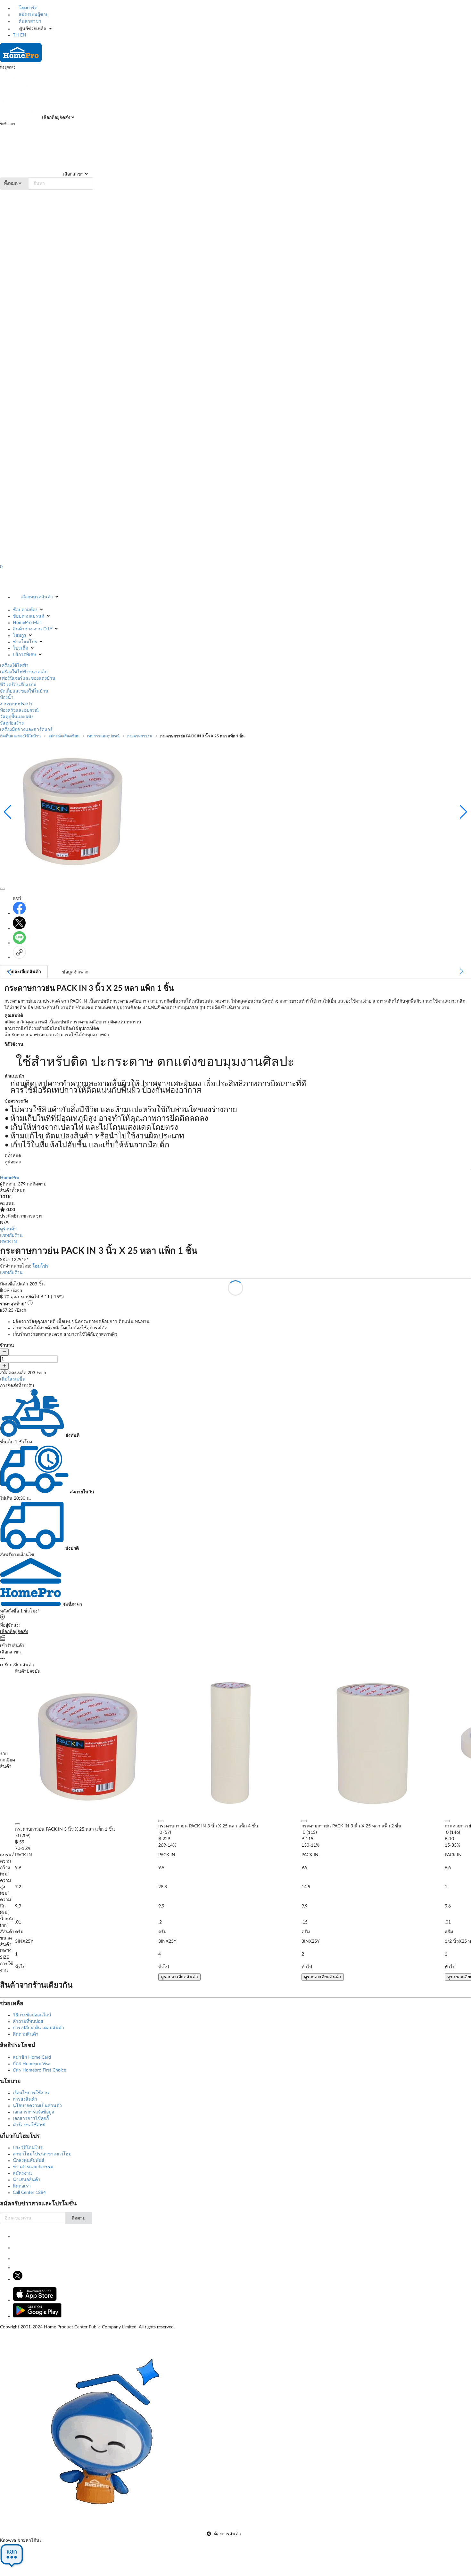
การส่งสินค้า (25, 2099)
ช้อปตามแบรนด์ (29, 616)
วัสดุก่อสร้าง (12, 723)
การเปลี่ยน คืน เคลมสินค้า (38, 2028)
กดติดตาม (37, 1184)
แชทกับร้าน (11, 1235)
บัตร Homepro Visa (32, 2064)
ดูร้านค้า (8, 1229)
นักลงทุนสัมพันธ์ (29, 2161)
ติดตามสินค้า (26, 2034)
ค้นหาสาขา (29, 21)
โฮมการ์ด (27, 8)
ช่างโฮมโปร (25, 642)
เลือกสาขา (73, 174)
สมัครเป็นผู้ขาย (33, 15)
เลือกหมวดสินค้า (37, 597)
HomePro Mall (27, 623)
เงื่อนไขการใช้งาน (31, 2093)
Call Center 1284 (29, 2193)
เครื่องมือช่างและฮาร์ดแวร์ (26, 730)
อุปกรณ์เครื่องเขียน (64, 736)
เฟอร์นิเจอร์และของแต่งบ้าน (28, 678)
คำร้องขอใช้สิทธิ (29, 2125)
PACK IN (8, 1242)
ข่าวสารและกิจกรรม (33, 2167)
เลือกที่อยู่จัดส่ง (55, 118)
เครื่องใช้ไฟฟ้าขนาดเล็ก (24, 672)
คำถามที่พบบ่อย (28, 2022)
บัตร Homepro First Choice (39, 2070)
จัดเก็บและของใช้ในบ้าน (24, 691)
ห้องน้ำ (7, 698)
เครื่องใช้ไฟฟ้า (14, 666)
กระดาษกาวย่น (140, 736)
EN (23, 35)
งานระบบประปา (16, 704)
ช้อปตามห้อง (25, 610)
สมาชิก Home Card (32, 2057)
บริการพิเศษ (25, 655)
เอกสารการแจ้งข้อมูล (34, 2112)
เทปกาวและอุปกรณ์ (103, 736)
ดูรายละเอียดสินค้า (179, 1977)
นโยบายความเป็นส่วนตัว (37, 2106)
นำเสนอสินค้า (27, 2180)
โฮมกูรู (20, 636)
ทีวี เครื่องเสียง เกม (18, 685)
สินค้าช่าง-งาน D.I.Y (33, 629)
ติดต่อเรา (22, 2186)
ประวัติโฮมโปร (28, 2148)
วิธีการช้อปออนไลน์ (32, 2015)
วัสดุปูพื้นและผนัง (17, 717)
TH (16, 35)
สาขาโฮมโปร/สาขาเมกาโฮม (42, 2154)
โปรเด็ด (21, 648)
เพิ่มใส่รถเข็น (13, 1379)
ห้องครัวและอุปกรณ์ (19, 710)
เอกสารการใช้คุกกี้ (31, 2119)
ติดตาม (78, 2218)
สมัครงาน (22, 2173)
